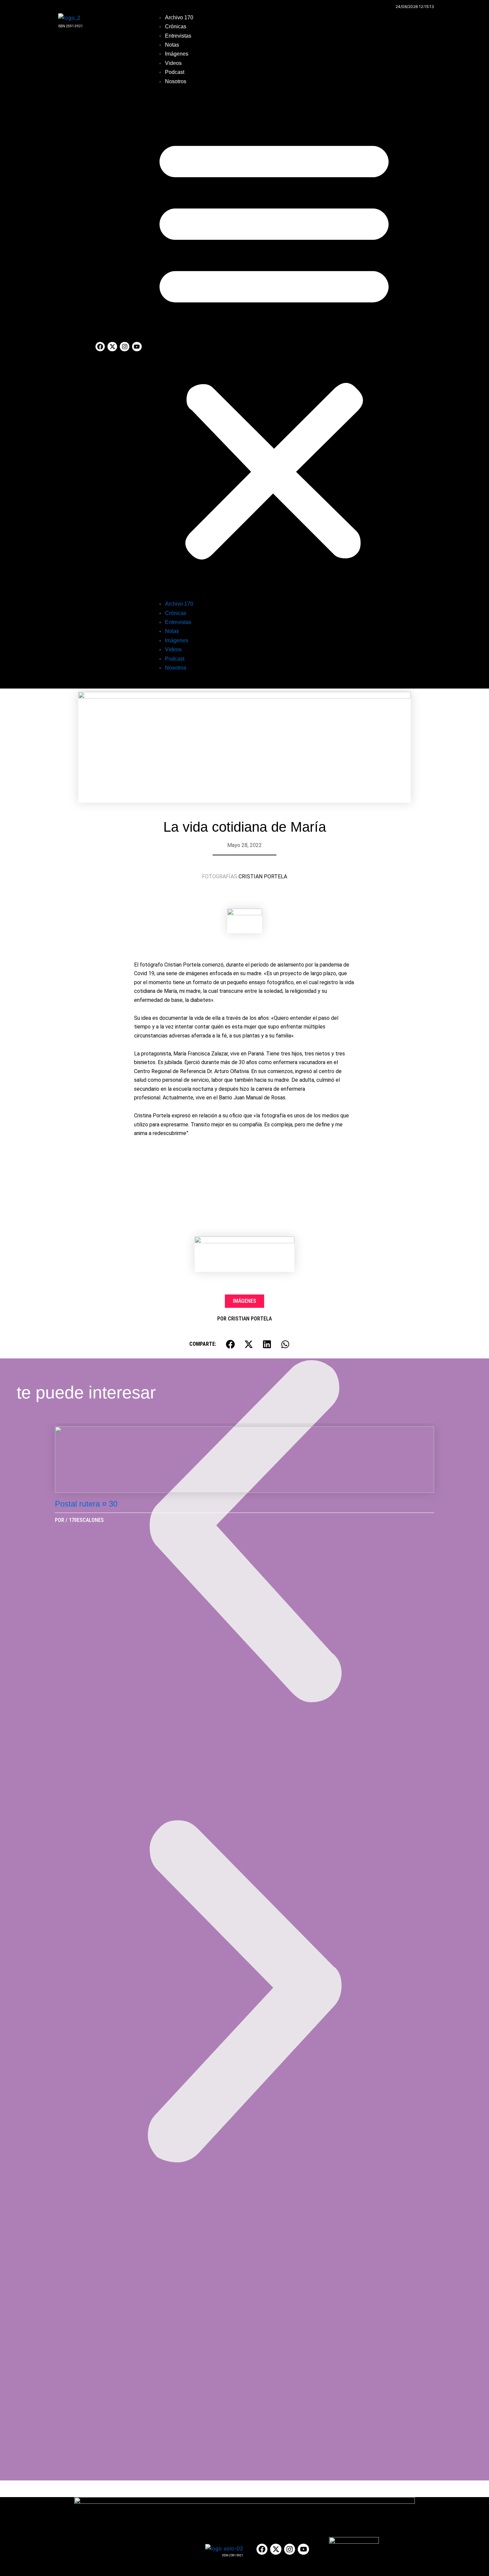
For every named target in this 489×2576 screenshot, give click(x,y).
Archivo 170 (179, 17)
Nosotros (176, 81)
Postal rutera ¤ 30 (86, 1504)
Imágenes (177, 54)
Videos (173, 63)
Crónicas (176, 26)
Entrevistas (178, 36)
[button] (274, 347)
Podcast (175, 72)
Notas (172, 45)
